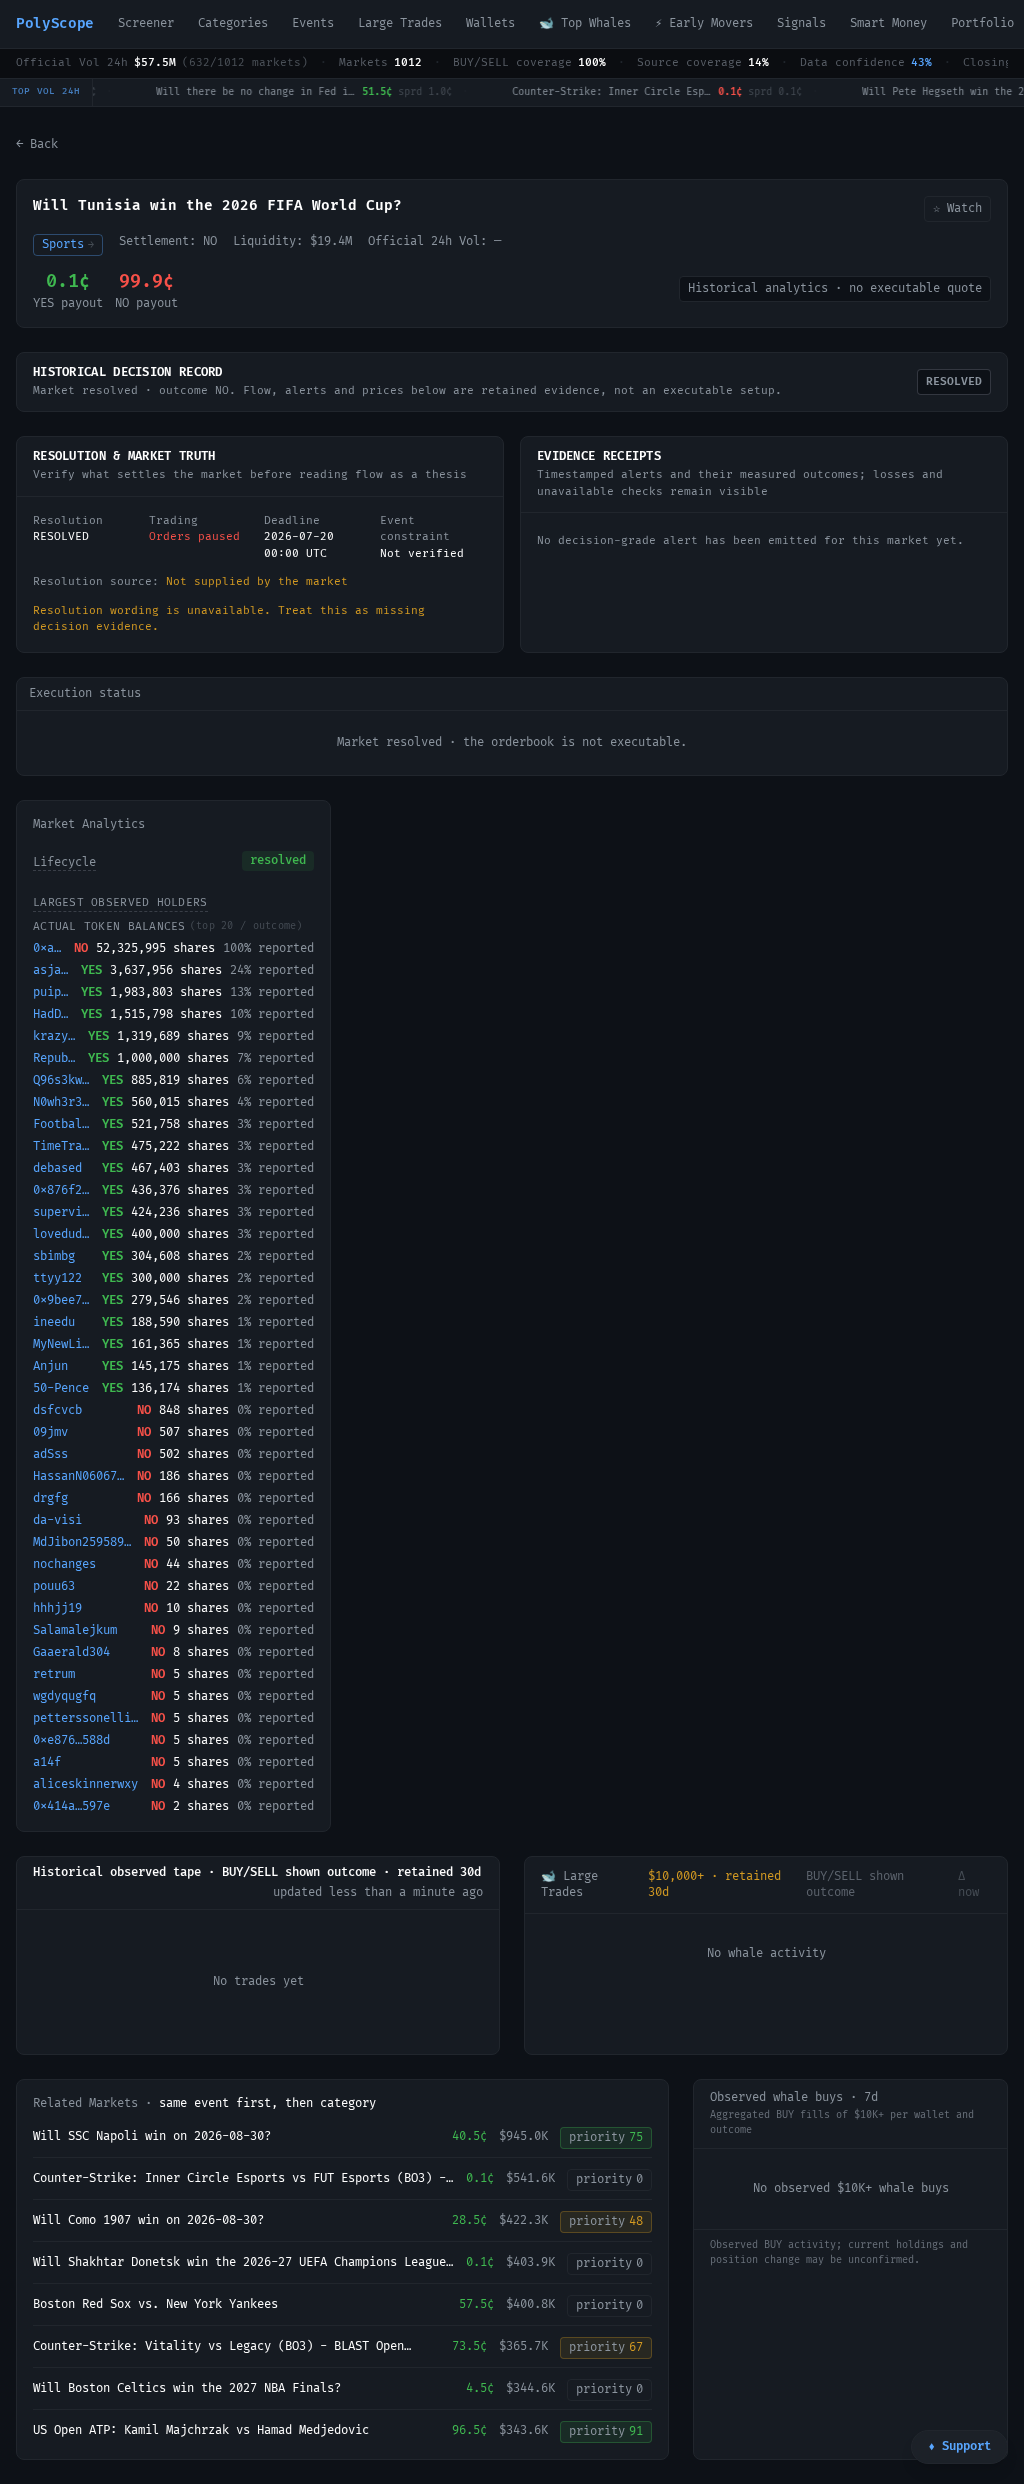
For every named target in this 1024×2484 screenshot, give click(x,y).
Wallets (490, 23)
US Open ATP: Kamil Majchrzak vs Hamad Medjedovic (201, 2430)
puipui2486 (53, 992)
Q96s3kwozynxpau (63, 1080)
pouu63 (54, 1586)
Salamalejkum (75, 1630)
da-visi (57, 1520)
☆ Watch (957, 208)
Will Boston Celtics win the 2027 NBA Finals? (187, 2388)
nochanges (64, 1564)
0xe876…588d (71, 1740)
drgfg (50, 1498)
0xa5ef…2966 (49, 948)
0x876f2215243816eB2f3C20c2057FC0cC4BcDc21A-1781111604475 (63, 1190)
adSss (50, 1454)
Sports (68, 244)
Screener (146, 23)
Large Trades (400, 23)
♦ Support (959, 2446)
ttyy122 (57, 1278)
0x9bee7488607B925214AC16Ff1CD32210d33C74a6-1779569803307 (63, 1300)
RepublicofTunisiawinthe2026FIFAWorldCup (56, 1058)
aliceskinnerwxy (85, 1784)
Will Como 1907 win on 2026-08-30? (148, 2220)
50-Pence (61, 1388)
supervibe (63, 1212)
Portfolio (982, 23)
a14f (47, 1762)
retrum (54, 1674)
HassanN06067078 (81, 1476)
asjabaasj (53, 970)
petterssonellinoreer (88, 1718)
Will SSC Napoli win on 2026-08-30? (152, 2136)
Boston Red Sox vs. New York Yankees (155, 2304)
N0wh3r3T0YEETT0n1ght (63, 1102)
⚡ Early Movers (704, 23)
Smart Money (888, 23)
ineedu (54, 1322)
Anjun (50, 1366)
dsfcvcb (57, 1410)
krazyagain (56, 1036)
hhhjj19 (57, 1608)
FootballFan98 (63, 1124)
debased (57, 1168)
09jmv (50, 1432)
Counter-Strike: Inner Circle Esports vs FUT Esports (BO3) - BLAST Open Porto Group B (239, 2179)
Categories (233, 23)
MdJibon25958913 (84, 1542)
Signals (801, 23)
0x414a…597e (71, 1806)
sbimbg (54, 1256)
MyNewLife (63, 1344)
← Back (37, 144)
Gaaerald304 (71, 1652)
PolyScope (55, 23)
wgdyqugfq (64, 1696)
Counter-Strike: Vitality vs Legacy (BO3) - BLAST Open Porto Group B (218, 2347)
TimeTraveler (63, 1146)
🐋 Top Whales (585, 23)
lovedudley (63, 1234)
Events (313, 23)
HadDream (53, 1014)
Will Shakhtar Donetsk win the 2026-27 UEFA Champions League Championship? (239, 2263)
